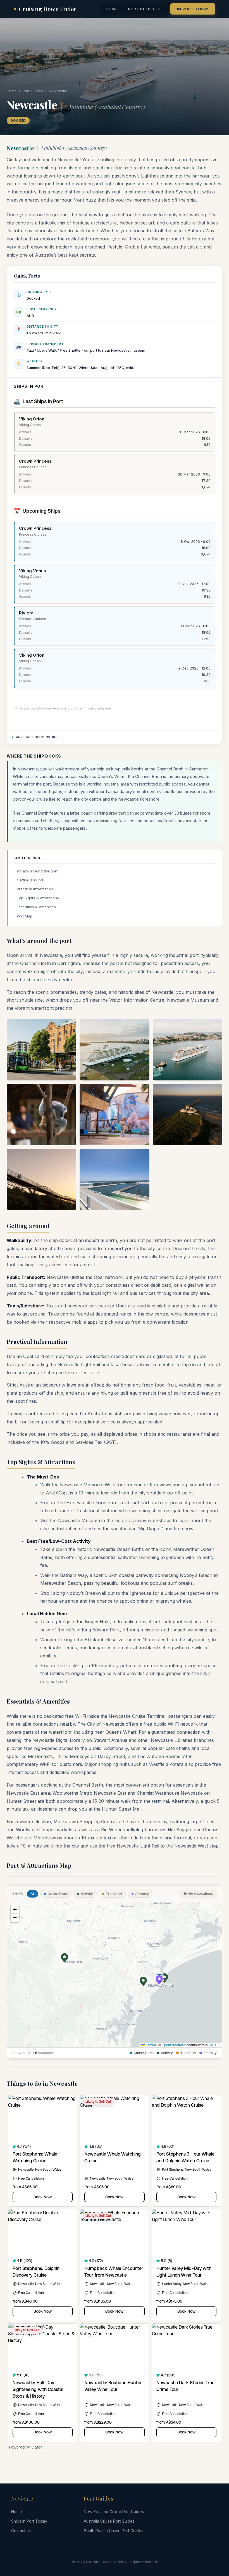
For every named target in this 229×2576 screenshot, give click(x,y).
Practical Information (35, 889)
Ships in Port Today (29, 2521)
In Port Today (193, 9)
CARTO (214, 2045)
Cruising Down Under (48, 9)
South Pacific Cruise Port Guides (114, 2531)
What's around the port (37, 871)
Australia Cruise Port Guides (109, 2521)
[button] (164, 1978)
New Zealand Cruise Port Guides (114, 2512)
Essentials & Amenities (36, 907)
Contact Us (21, 2531)
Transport (114, 1894)
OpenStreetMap (174, 2045)
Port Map (25, 916)
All (33, 1894)
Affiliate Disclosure (37, 737)
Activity (87, 1894)
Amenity (142, 1894)
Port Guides (141, 9)
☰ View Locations (198, 1893)
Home (111, 9)
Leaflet (150, 2045)
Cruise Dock (58, 1894)
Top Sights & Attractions (38, 898)
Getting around (30, 880)
